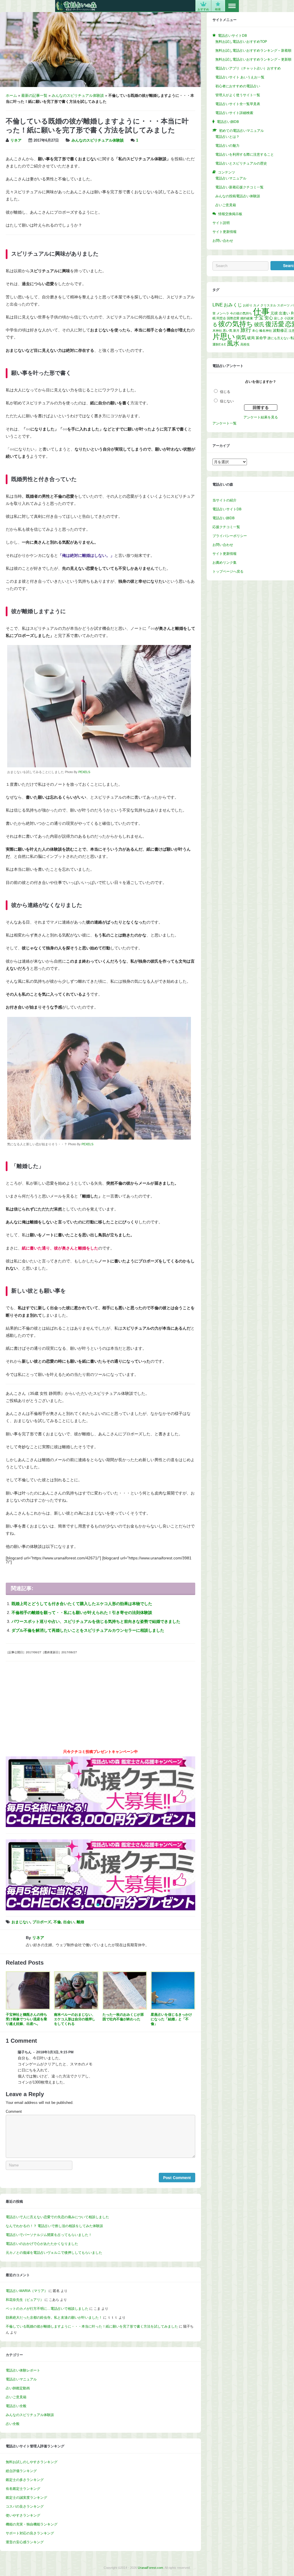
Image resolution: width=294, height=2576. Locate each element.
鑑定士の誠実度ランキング (26, 2498)
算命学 (261, 338)
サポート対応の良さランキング (30, 2533)
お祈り (248, 305)
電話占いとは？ (227, 137)
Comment (14, 2112)
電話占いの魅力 (227, 146)
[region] (100, 1875)
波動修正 (280, 330)
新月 (236, 331)
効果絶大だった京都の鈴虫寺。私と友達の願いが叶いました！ (54, 2318)
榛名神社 (266, 331)
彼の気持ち (236, 324)
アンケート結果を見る (261, 417)
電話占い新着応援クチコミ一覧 (239, 187)
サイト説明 (221, 223)
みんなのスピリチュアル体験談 (78, 96)
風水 (233, 343)
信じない (227, 401)
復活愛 (275, 324)
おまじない (21, 1922)
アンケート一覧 (225, 423)
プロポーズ (42, 1922)
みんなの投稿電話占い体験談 (238, 196)
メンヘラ (223, 313)
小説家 (289, 318)
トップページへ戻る (228, 571)
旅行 (246, 330)
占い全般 (13, 2424)
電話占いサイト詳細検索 (234, 113)
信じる (225, 392)
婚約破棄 (247, 318)
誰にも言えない (279, 338)
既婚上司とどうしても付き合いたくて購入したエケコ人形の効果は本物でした (82, 1604)
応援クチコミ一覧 (226, 527)
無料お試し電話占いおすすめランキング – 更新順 (253, 59)
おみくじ (233, 305)
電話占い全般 (16, 2406)
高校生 (245, 344)
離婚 (80, 1922)
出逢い (284, 313)
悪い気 (228, 331)
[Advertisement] (100, 1707)
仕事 (261, 311)
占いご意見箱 (16, 2397)
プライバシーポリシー (230, 536)
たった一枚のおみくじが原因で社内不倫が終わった (123, 2017)
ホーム (11, 96)
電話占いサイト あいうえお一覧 (240, 77)
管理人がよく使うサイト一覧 (238, 95)
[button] (15, 1875)
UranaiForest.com (150, 2568)
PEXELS (84, 772)
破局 (251, 338)
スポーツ (283, 305)
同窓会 (221, 318)
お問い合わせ (223, 241)
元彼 (274, 313)
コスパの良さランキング (25, 2507)
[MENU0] (232, 6)
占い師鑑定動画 (18, 2388)
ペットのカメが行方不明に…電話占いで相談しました (47, 2309)
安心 (269, 318)
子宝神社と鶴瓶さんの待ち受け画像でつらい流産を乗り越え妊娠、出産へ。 (26, 2019)
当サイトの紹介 (225, 500)
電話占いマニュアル (21, 2379)
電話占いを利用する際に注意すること (245, 155)
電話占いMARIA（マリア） (27, 2291)
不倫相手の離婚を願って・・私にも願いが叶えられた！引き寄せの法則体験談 (82, 1613)
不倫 (57, 1922)
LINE (218, 305)
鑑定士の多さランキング (25, 2480)
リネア (16, 140)
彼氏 (259, 325)
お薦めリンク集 (225, 563)
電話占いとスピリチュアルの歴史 (241, 163)
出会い (69, 1922)
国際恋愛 (233, 318)
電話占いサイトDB (227, 509)
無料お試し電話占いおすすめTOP (241, 42)
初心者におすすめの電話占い (238, 86)
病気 (241, 337)
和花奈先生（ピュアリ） (25, 2300)
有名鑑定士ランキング (23, 2489)
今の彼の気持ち (241, 313)
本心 (255, 331)
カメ (256, 305)
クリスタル (268, 305)
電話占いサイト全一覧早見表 (238, 104)
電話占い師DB (224, 518)
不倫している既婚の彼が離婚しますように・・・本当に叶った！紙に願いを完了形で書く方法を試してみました (92, 2326)
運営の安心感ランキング (25, 2542)
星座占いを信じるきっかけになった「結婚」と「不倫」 (171, 2019)
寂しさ (279, 318)
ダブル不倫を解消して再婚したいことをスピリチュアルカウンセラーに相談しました (88, 1630)
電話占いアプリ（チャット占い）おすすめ (248, 68)
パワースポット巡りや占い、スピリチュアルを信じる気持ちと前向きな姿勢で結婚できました (96, 1621)
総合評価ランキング (21, 2471)
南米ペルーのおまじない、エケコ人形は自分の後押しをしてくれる (75, 2019)
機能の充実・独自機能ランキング (32, 2524)
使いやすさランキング (23, 2515)
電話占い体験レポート (23, 2370)
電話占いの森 (76, 6)
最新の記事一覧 (34, 96)
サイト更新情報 (225, 232)
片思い (224, 337)
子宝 (259, 318)
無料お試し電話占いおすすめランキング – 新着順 (253, 51)
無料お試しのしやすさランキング (32, 2462)
